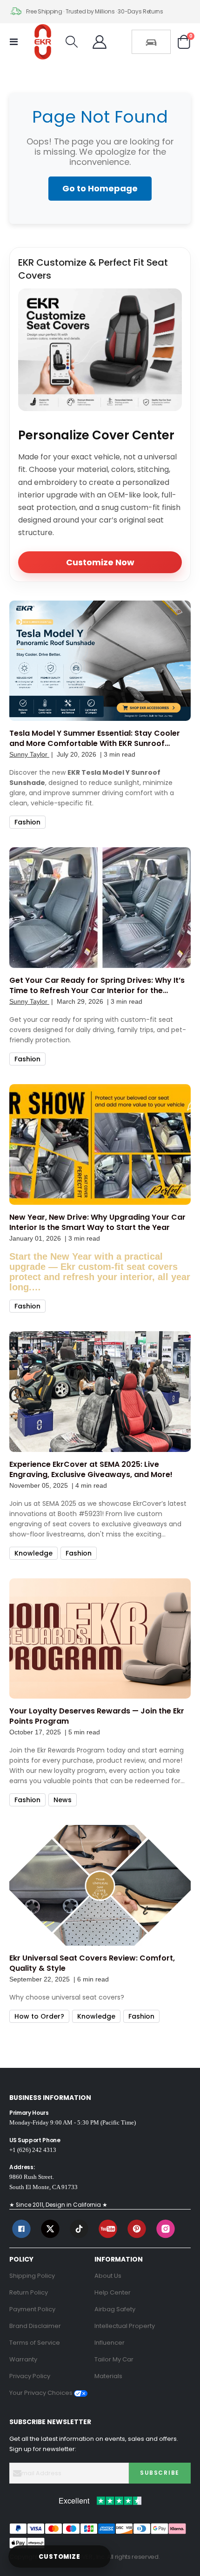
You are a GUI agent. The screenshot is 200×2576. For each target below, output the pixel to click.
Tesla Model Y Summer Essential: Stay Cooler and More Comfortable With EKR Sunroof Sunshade (95, 739)
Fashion (27, 822)
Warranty (23, 2359)
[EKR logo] (43, 42)
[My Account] (100, 42)
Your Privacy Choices (42, 2393)
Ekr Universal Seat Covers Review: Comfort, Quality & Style (92, 1963)
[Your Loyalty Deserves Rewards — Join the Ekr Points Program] (100, 1639)
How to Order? (39, 2016)
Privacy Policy (30, 2376)
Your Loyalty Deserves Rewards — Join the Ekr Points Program (97, 1716)
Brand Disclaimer (35, 2326)
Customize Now (100, 562)
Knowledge (33, 1553)
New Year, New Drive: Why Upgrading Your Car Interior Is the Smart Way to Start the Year (97, 1223)
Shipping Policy (32, 2276)
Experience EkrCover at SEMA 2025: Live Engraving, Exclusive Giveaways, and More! (91, 1470)
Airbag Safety (115, 2309)
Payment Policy (32, 2309)
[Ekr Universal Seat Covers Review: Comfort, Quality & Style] (100, 1885)
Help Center (113, 2292)
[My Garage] (151, 42)
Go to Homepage (100, 188)
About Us (108, 2276)
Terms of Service (35, 2343)
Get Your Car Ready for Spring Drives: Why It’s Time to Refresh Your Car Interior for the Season (97, 986)
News (63, 1800)
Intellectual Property (125, 2326)
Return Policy (29, 2292)
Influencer (110, 2343)
